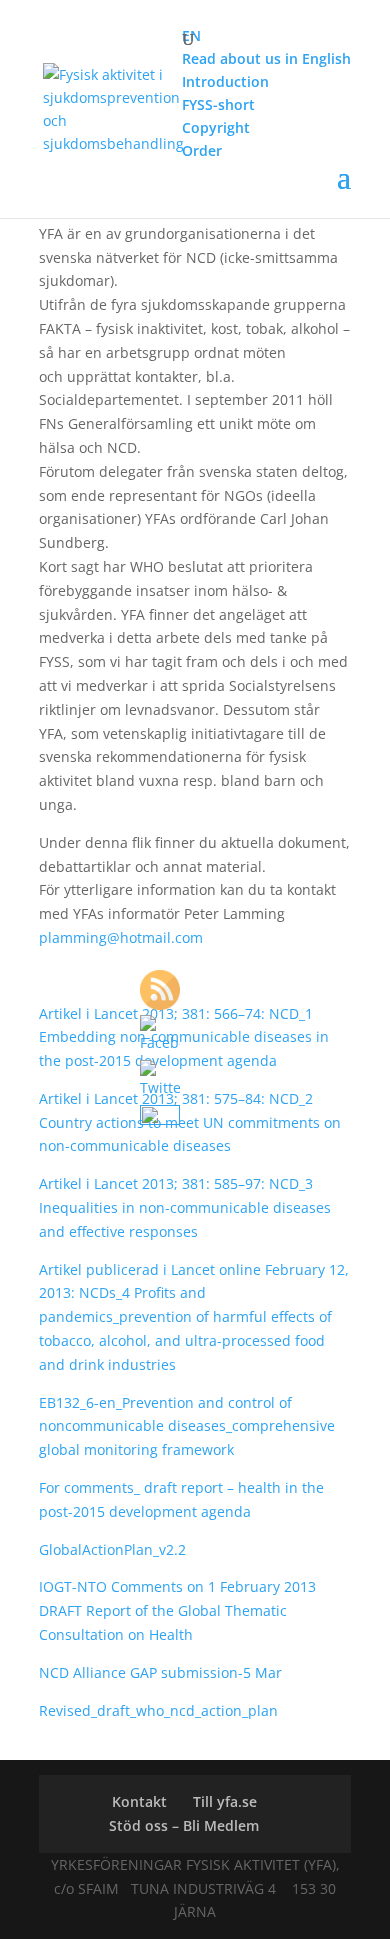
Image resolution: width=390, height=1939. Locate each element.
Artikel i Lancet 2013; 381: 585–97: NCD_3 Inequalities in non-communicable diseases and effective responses (185, 1207)
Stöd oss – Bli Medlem (184, 1825)
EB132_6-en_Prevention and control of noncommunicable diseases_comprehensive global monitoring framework (187, 1426)
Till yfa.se (225, 1801)
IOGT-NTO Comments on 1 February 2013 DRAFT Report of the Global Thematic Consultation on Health (177, 1610)
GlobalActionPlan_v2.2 (112, 1549)
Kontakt (139, 1801)
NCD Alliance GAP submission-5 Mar (160, 1672)
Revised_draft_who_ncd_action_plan (158, 1710)
